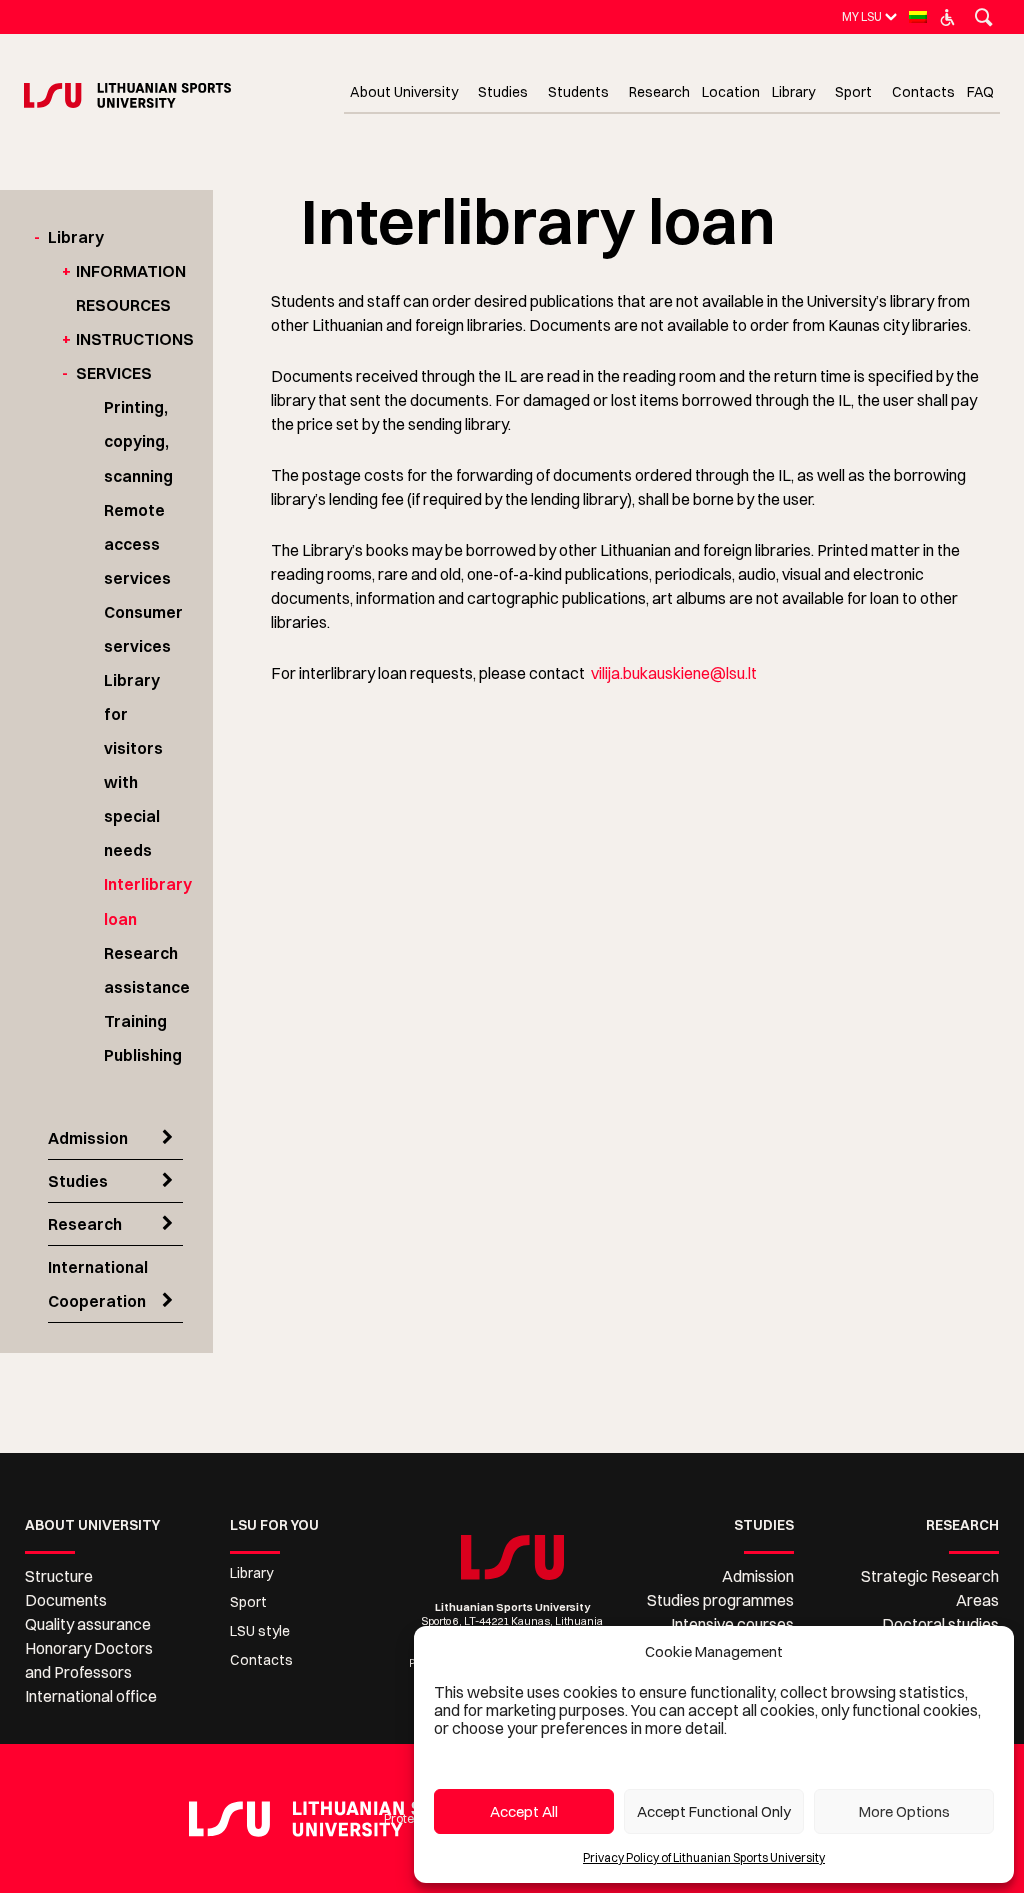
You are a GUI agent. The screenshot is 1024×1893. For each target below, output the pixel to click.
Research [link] (85, 1224)
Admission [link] (88, 1138)
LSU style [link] (260, 1631)
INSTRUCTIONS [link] (135, 339)
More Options (904, 1811)
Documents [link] (66, 1600)
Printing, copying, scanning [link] (138, 441)
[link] (862, 16)
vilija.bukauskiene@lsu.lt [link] (674, 673)
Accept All (524, 1811)
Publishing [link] (143, 1055)
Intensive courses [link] (732, 1624)
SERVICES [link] (114, 373)
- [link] (37, 237)
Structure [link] (59, 1576)
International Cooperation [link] (98, 1284)
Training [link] (135, 1021)
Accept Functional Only (714, 1811)
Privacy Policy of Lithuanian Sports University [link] (704, 1857)
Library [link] (76, 237)
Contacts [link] (261, 1660)
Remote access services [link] (137, 544)
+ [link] (66, 271)
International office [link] (91, 1696)
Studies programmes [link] (720, 1600)
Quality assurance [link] (88, 1624)
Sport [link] (248, 1602)
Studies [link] (78, 1181)
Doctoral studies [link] (940, 1624)
